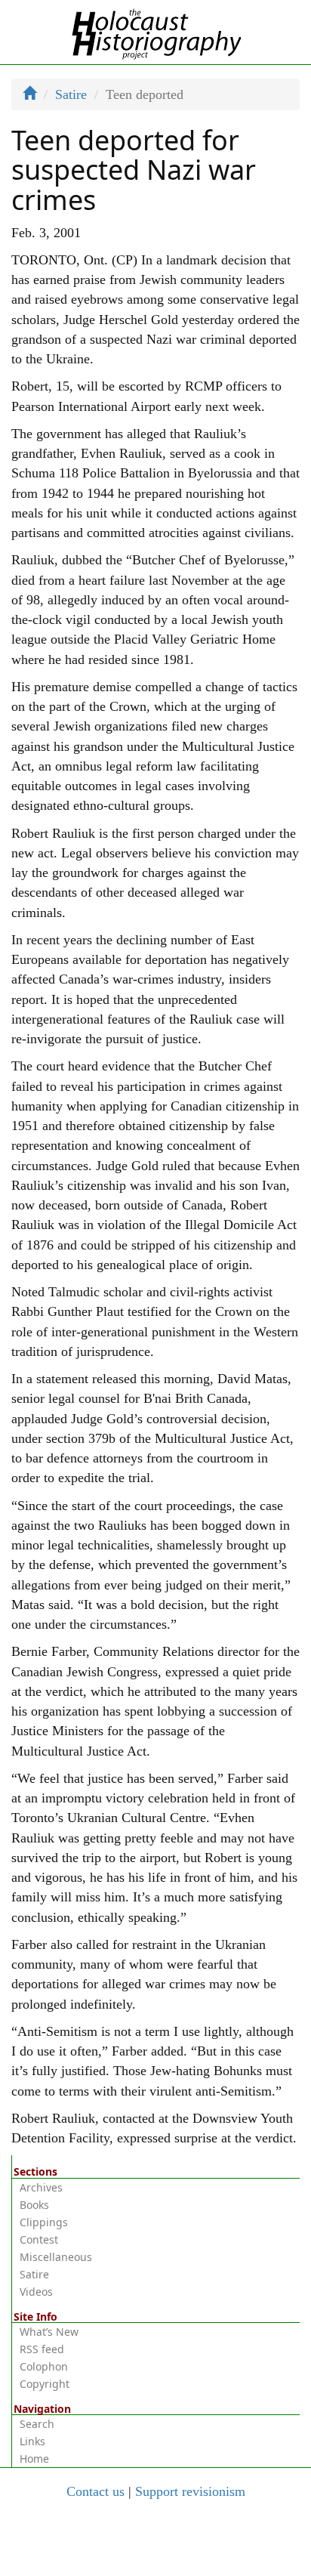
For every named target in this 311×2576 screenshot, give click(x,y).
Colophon (44, 2366)
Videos (36, 2292)
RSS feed (42, 2349)
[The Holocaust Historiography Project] (156, 31)
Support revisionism (190, 2491)
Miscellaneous (56, 2257)
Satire (71, 94)
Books (34, 2205)
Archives (41, 2187)
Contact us (95, 2491)
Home (34, 2459)
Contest (39, 2239)
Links (32, 2441)
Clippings (44, 2222)
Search (37, 2424)
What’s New (49, 2332)
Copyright (45, 2384)
